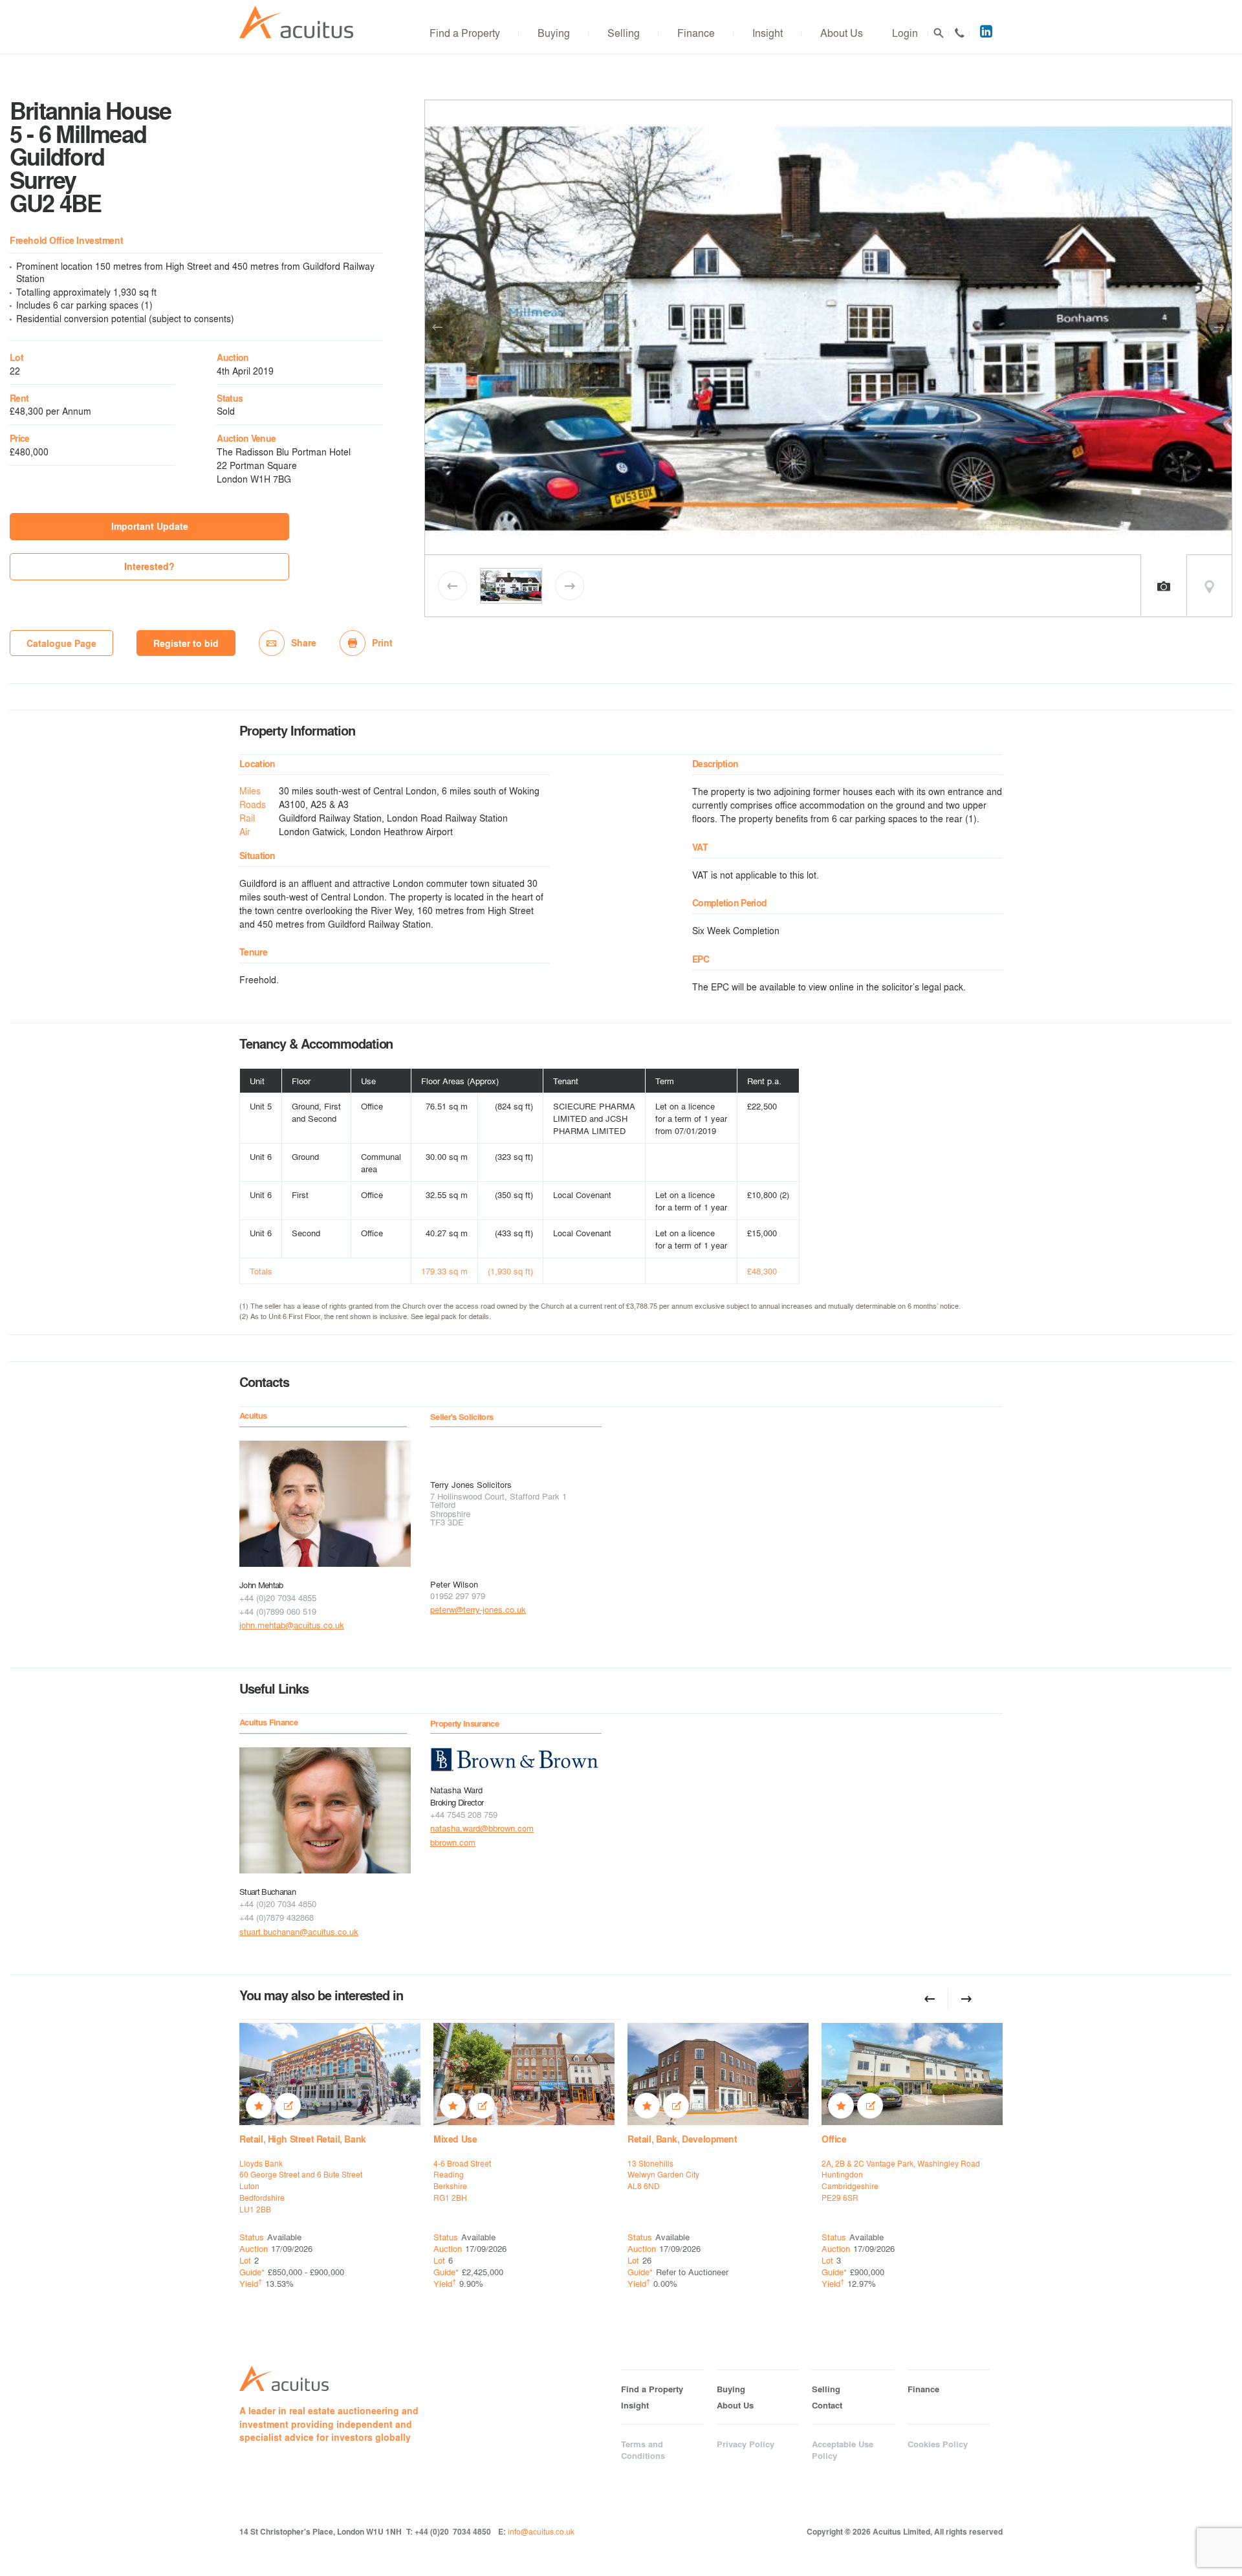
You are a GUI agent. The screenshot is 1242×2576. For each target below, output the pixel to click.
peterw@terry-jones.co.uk (478, 1609)
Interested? (149, 566)
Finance (696, 33)
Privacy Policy (746, 2444)
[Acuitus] (296, 22)
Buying (554, 33)
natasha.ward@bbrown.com (482, 1828)
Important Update (150, 526)
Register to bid (186, 643)
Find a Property (465, 33)
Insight (768, 33)
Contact (959, 33)
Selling (624, 33)
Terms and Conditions (643, 2450)
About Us (842, 33)
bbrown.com (453, 1842)
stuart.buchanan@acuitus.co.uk (299, 1931)
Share (304, 643)
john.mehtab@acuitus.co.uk (292, 1625)
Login (905, 33)
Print (382, 643)
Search (939, 33)
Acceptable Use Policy (843, 2450)
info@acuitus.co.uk (541, 2531)
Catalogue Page (61, 643)
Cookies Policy (938, 2444)
